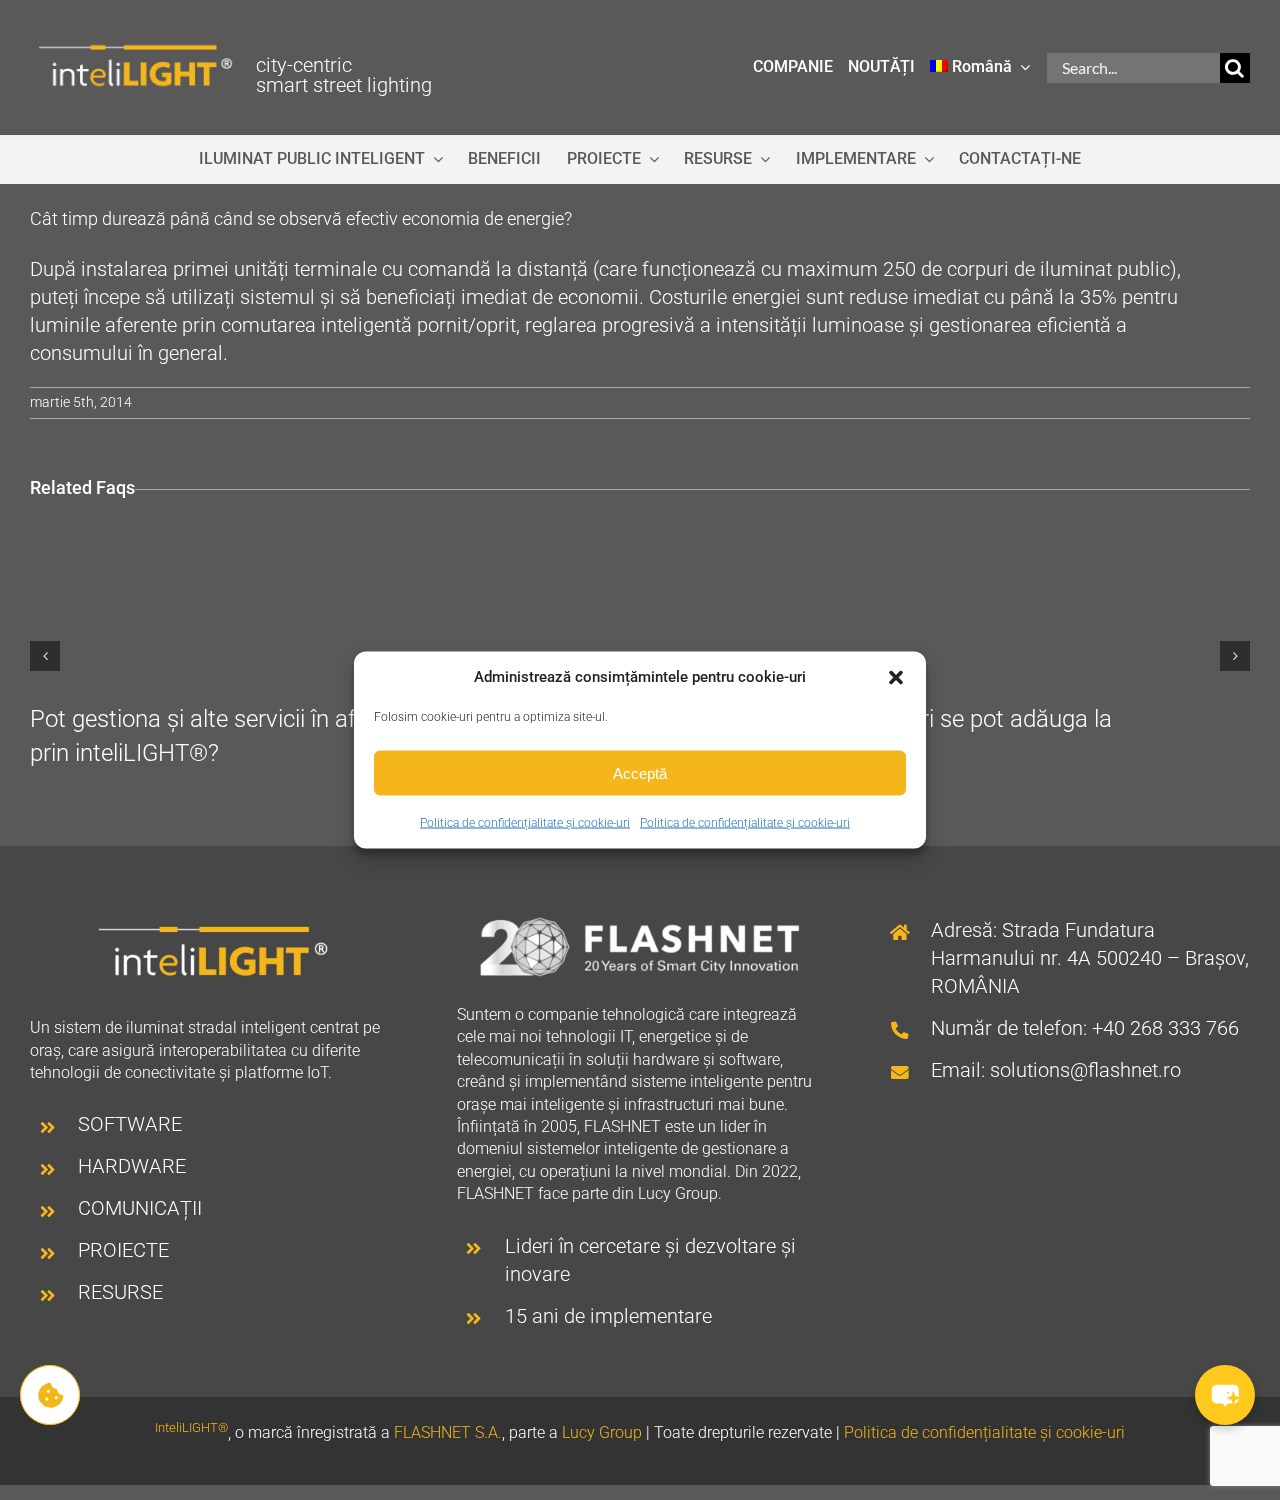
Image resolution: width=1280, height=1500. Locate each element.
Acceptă (640, 772)
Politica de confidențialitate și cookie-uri (525, 823)
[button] (896, 677)
